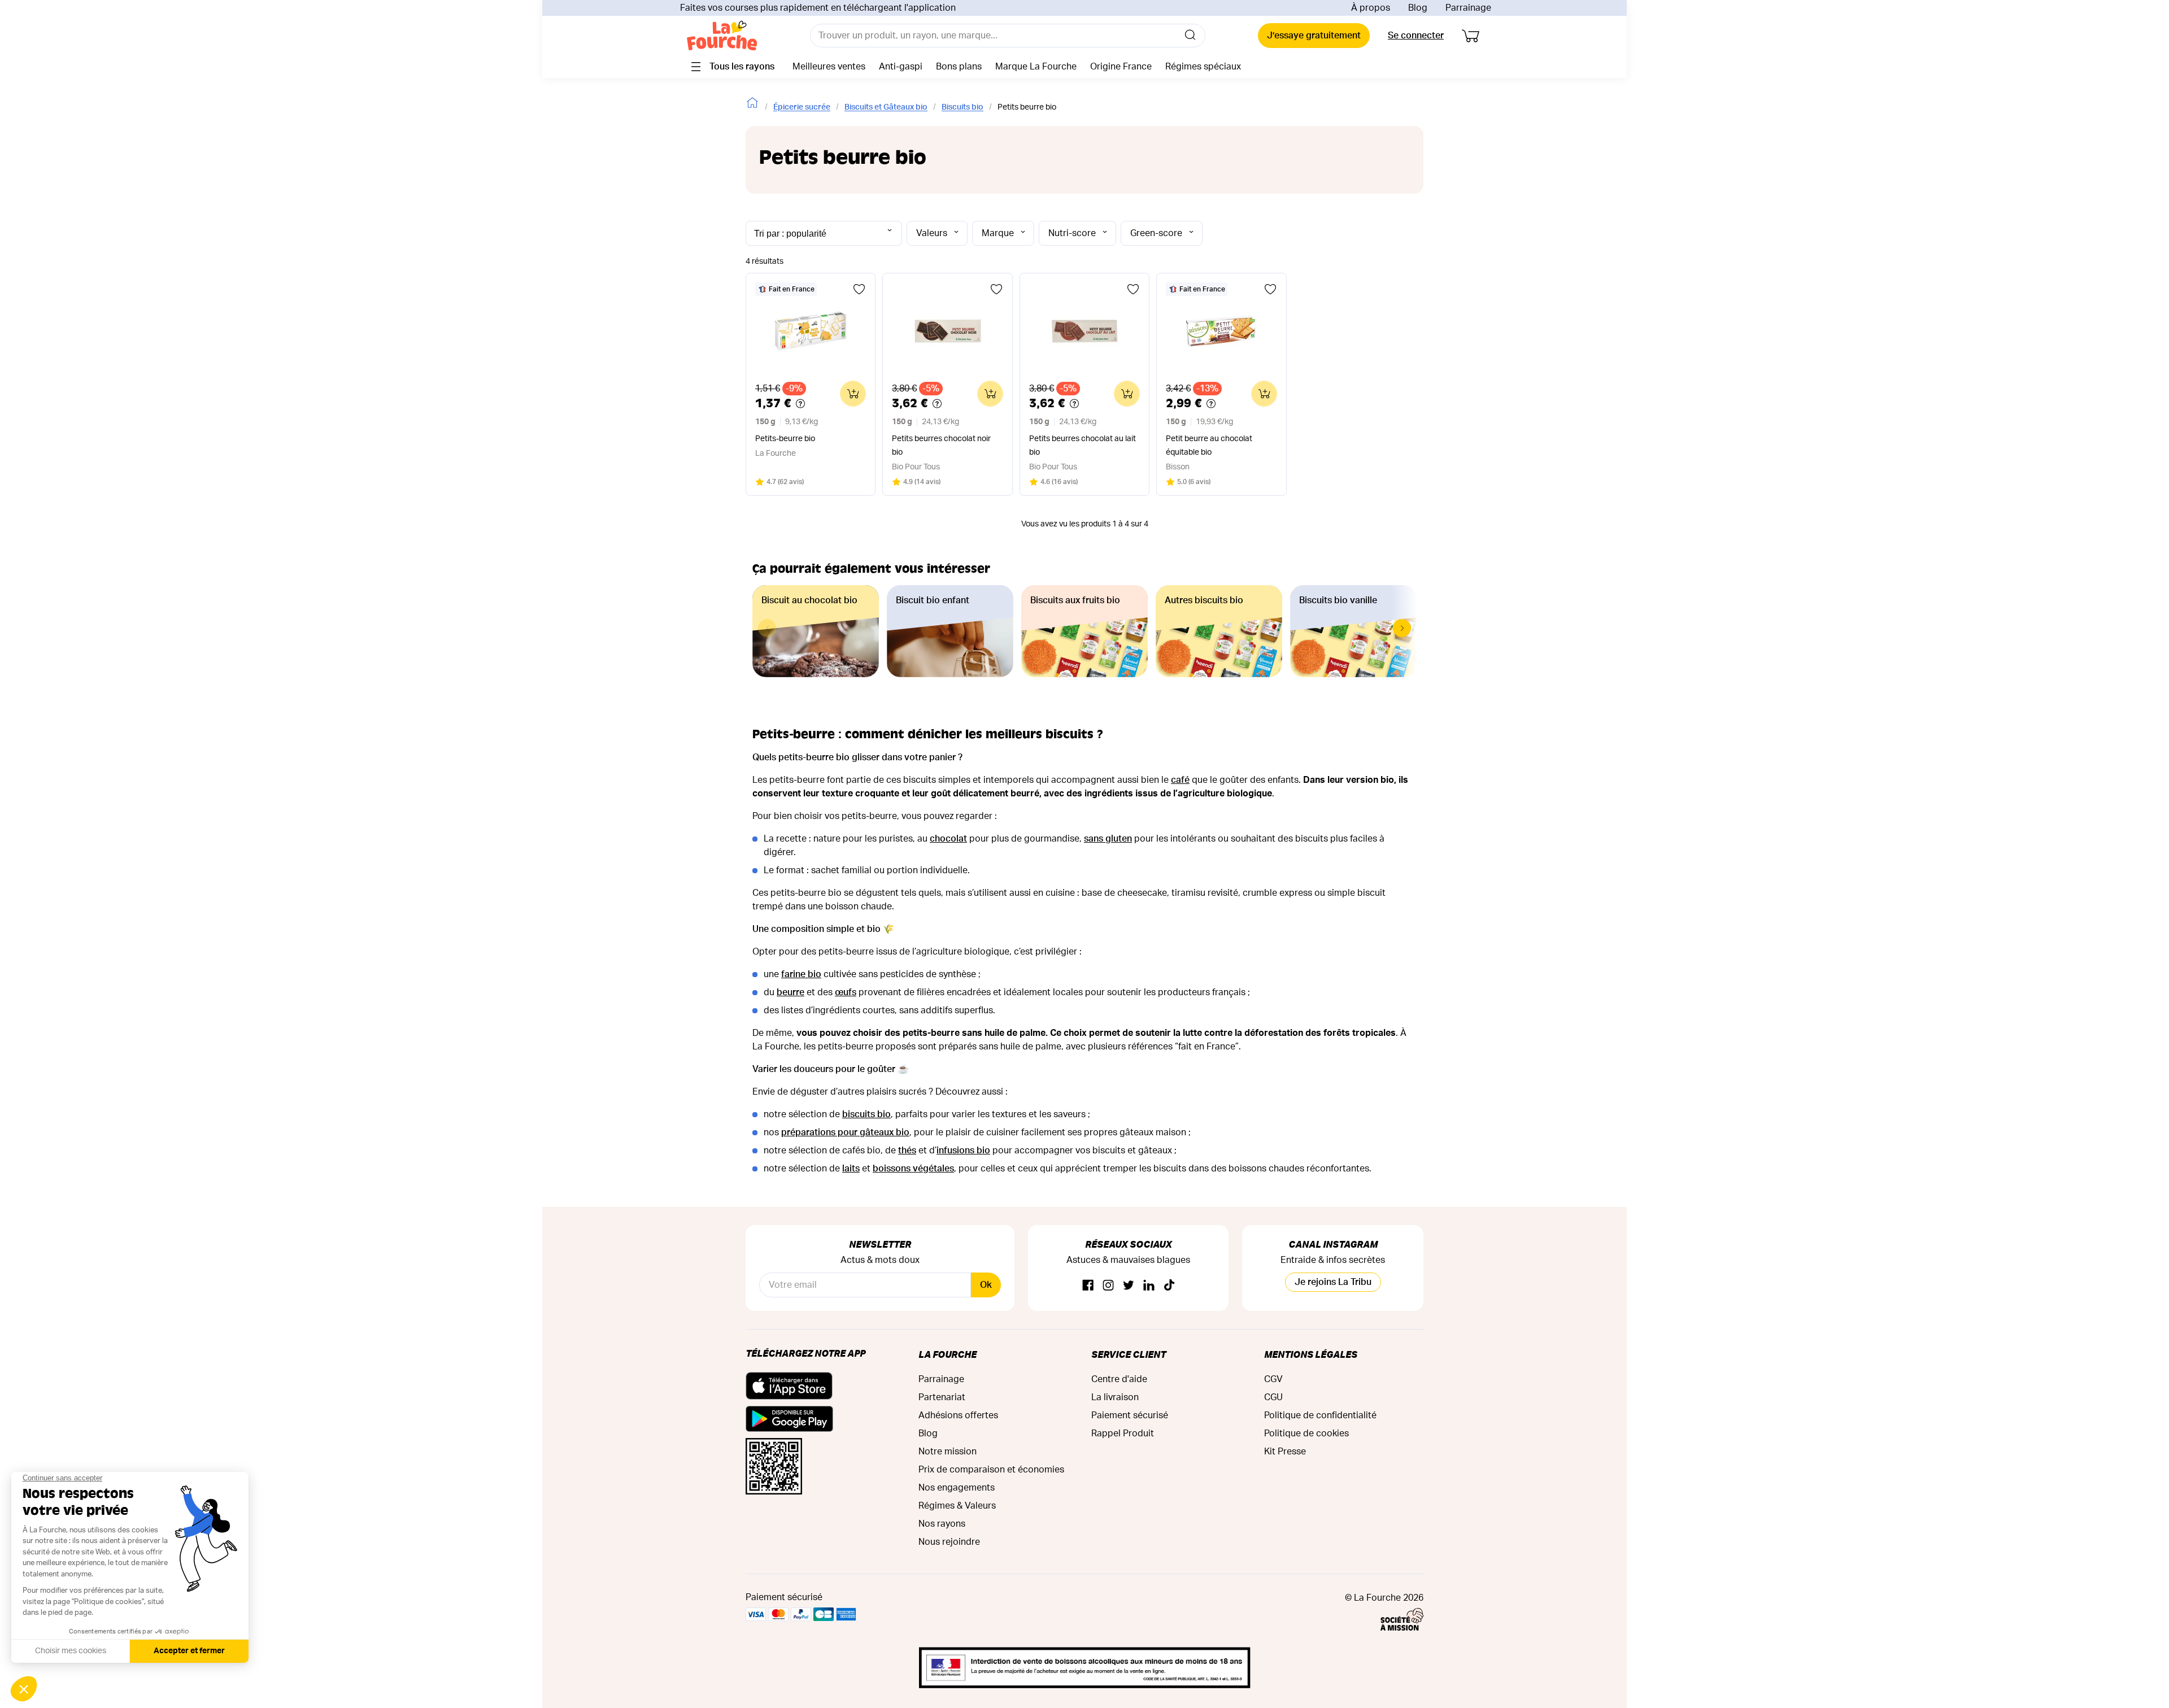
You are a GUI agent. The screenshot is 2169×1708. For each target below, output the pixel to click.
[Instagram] (1108, 1286)
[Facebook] (1088, 1286)
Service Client (1129, 1354)
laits (851, 1169)
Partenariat (942, 1397)
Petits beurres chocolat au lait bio (1083, 446)
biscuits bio (866, 1114)
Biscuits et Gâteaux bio (886, 107)
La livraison (1115, 1397)
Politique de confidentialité (1320, 1415)
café (1180, 780)
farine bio (801, 974)
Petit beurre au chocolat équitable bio (1209, 446)
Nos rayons (942, 1524)
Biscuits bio (962, 107)
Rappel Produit (1123, 1433)
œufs (846, 992)
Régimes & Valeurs (957, 1506)
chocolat (948, 839)
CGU (1273, 1397)
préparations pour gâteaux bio (845, 1132)
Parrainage (1468, 8)
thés (907, 1151)
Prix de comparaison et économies (991, 1470)
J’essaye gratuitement (1314, 36)
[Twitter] (1129, 1286)
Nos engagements (957, 1488)
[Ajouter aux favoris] (859, 289)
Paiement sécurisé (1130, 1415)
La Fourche (948, 1354)
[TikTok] (1169, 1286)
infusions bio (963, 1151)
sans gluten (1108, 839)
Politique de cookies (1306, 1433)
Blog (1418, 8)
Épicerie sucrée (802, 107)
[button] (1402, 628)
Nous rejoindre (949, 1542)
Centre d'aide (1119, 1379)
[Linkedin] (1149, 1286)
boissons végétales (913, 1169)
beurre (790, 992)
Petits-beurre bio (785, 439)
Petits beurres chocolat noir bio (941, 446)
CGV (1273, 1379)
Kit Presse (1285, 1452)
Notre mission (948, 1452)
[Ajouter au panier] (853, 394)
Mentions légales (1311, 1354)
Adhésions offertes (958, 1415)
